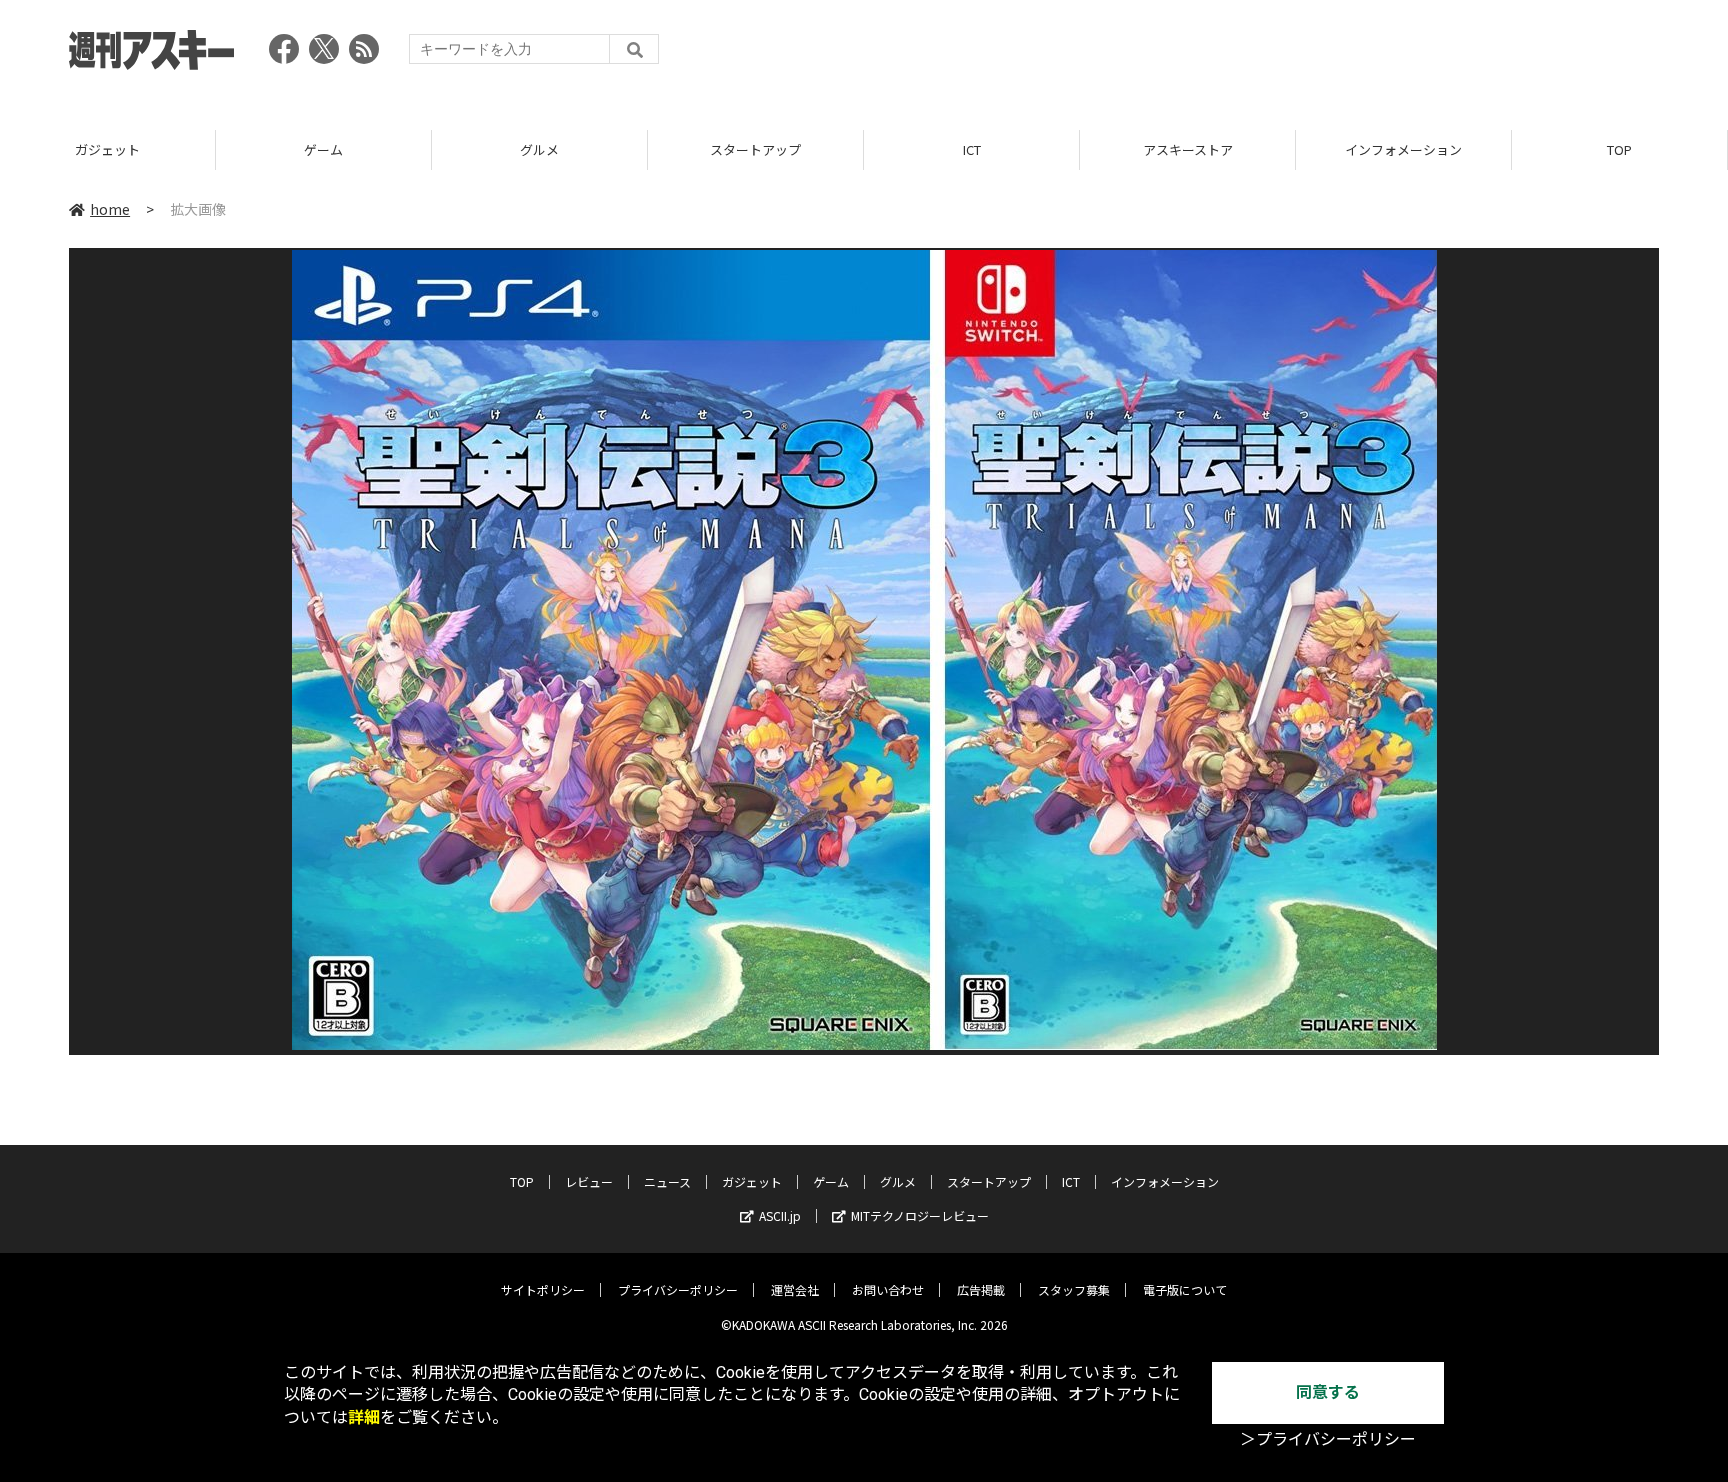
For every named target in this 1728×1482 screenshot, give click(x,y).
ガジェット (107, 149)
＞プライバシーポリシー (1328, 1439)
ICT (972, 149)
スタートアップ (755, 149)
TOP (1619, 149)
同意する (1328, 1392)
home (110, 209)
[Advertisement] (1295, 55)
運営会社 (795, 1289)
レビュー (589, 1181)
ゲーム (323, 149)
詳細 (364, 1417)
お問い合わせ (888, 1289)
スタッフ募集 (1074, 1289)
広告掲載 (981, 1289)
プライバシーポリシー (678, 1289)
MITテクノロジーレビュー (920, 1215)
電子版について (1185, 1289)
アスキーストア (1188, 149)
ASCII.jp (780, 1215)
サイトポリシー (543, 1289)
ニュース (667, 1181)
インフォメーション (1403, 149)
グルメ (539, 149)
